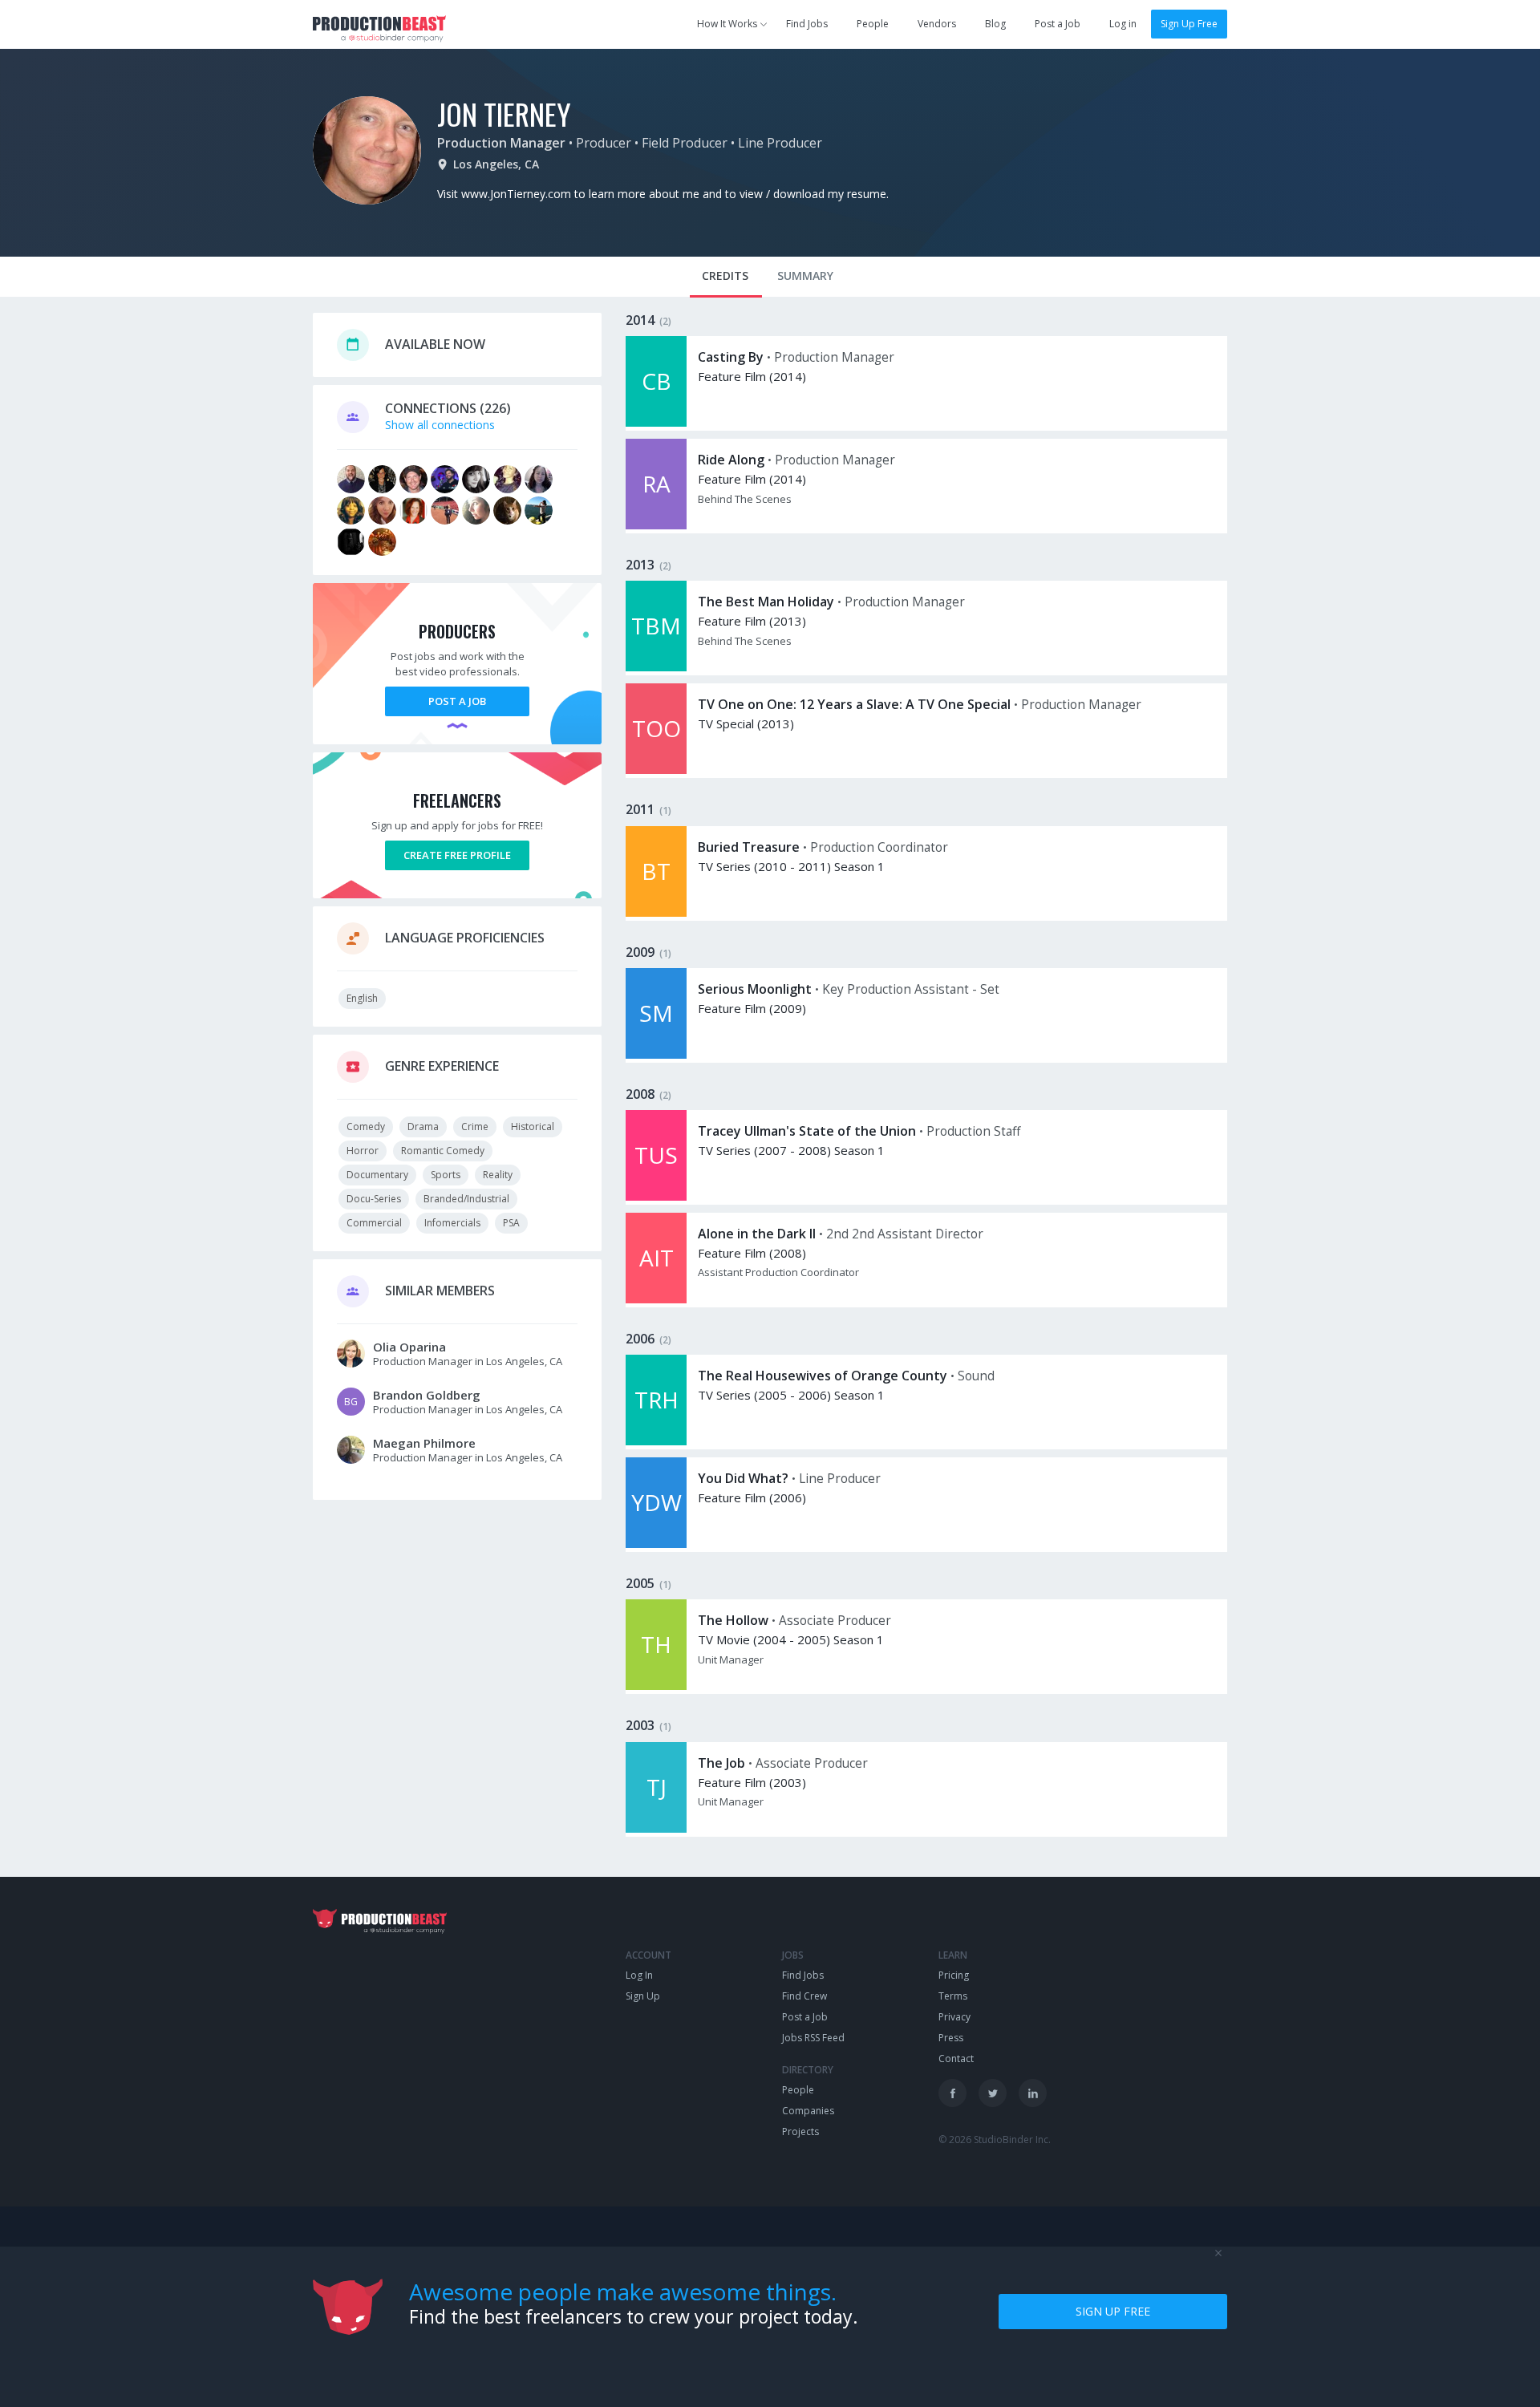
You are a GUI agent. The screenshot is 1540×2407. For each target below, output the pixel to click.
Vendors (937, 24)
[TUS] (656, 1196)
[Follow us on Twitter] (993, 2093)
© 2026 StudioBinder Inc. (995, 2140)
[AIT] (656, 1299)
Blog (995, 24)
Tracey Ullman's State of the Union (807, 1131)
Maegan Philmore (424, 1443)
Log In (639, 1975)
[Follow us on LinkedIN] (1033, 2093)
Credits (725, 276)
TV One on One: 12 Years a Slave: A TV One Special (854, 704)
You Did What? (743, 1478)
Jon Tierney (504, 113)
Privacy (954, 2017)
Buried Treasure (749, 847)
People (873, 24)
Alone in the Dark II (757, 1234)
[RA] (656, 525)
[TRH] (656, 1441)
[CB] (656, 422)
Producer (604, 143)
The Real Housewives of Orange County (823, 1376)
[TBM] (656, 667)
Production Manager (501, 143)
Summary (805, 276)
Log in (1123, 24)
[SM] (656, 1054)
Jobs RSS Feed (813, 2038)
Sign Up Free (1189, 24)
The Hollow (733, 1620)
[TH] (656, 1686)
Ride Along (731, 460)
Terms (953, 1996)
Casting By (731, 357)
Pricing (954, 1975)
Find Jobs (807, 24)
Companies (808, 2111)
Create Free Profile (457, 855)
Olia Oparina (409, 1347)
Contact (956, 2059)
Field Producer (685, 143)
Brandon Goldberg (427, 1395)
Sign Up (643, 1996)
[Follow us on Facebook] (952, 2093)
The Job (721, 1763)
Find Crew (804, 1996)
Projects (800, 2131)
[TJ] (656, 1828)
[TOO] (656, 770)
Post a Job (1058, 24)
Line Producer (780, 143)
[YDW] (656, 1544)
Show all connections (440, 425)
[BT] (656, 912)
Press (951, 2038)
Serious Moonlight (755, 989)
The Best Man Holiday (766, 602)
